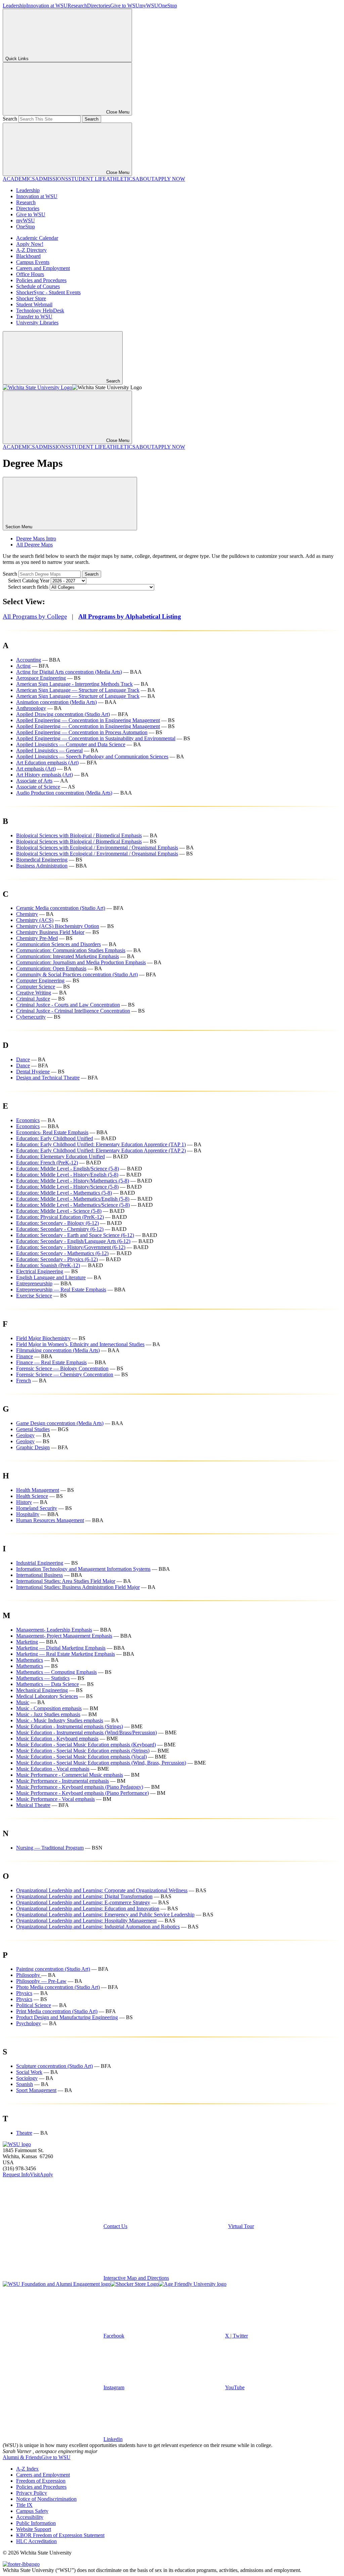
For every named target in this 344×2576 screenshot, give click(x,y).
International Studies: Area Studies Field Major (66, 1581)
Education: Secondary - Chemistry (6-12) (60, 1229)
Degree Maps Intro (36, 539)
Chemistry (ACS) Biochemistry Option (58, 926)
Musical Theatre (33, 1805)
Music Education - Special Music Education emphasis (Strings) (83, 1751)
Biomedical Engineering (42, 860)
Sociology (27, 2078)
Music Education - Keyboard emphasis (57, 1739)
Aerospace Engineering (41, 678)
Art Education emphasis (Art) (47, 763)
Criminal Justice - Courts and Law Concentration (68, 1005)
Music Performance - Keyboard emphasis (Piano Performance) (82, 1793)
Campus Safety (32, 2511)
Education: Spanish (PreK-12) (48, 1265)
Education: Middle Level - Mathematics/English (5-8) (73, 1199)
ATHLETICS (121, 179)
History (24, 1502)
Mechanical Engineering (42, 1690)
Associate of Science (38, 787)
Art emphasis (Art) (36, 769)
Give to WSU (125, 6)
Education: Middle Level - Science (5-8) (59, 1211)
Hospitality (28, 1514)
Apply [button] (46, 2174)
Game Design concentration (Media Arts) (60, 1423)
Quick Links (17, 59)
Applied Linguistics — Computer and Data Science (71, 744)
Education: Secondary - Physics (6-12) (57, 1259)
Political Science (34, 2005)
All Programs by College (35, 616)
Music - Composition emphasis (49, 1708)
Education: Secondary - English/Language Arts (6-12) (73, 1241)
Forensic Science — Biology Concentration (62, 1368)
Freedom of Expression (41, 2481)
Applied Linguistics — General (49, 750)
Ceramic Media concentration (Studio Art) (61, 908)
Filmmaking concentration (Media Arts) (58, 1350)
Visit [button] (35, 2174)
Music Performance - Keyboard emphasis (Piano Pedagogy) (80, 1787)
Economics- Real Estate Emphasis (52, 1132)
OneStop (168, 6)
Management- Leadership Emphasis (54, 1630)
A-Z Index (27, 2469)
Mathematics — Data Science (48, 1684)
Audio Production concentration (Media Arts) (64, 793)
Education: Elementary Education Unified (60, 1157)
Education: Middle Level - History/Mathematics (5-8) (73, 1181)
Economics (28, 1120)
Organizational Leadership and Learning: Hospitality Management (86, 1921)
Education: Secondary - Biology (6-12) (57, 1223)
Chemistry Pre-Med (37, 938)
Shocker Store (31, 298)
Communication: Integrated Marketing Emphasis (68, 956)
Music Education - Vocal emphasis (53, 1769)
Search (10, 119)
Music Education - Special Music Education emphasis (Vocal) (81, 1757)
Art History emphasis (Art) (45, 775)
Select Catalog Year (29, 581)
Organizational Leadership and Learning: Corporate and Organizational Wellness (102, 1890)
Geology (25, 1435)
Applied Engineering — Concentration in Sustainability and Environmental (96, 738)
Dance (23, 1059)
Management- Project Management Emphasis (64, 1636)
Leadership (14, 6)
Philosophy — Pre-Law (41, 1981)
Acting (23, 666)
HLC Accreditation (36, 2541)
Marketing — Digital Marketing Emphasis (61, 1648)
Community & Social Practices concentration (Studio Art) (77, 974)
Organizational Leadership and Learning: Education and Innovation (88, 1908)
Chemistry (27, 914)
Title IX (24, 2505)
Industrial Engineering (40, 1563)
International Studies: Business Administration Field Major (78, 1587)
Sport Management (36, 2090)
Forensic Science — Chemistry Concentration (65, 1374)
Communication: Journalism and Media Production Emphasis (81, 962)
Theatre (24, 2133)
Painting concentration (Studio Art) (53, 1969)
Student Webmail (34, 304)
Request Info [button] (16, 2174)
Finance (25, 1356)
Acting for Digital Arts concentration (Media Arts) (69, 672)
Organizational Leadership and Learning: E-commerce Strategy (83, 1902)
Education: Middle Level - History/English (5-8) (67, 1175)
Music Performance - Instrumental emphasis (62, 1781)
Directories (99, 6)
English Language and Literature (51, 1277)
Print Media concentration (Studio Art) (57, 2011)
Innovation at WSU (47, 6)
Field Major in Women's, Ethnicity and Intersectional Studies (80, 1344)
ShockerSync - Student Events (48, 292)
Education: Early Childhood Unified (55, 1138)
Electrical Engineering (40, 1271)
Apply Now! (30, 244)
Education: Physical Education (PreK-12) (60, 1217)
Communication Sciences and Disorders (58, 944)
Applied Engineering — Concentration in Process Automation (82, 732)
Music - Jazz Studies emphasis (48, 1714)
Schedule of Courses (38, 286)
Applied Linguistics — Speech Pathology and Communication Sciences (92, 757)
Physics (24, 1993)
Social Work (29, 2072)
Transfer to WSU (34, 317)
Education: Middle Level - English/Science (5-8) (68, 1169)
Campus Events (33, 262)
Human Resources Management (50, 1520)
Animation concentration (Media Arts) (56, 702)
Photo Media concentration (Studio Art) (58, 1987)
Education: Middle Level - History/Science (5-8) (67, 1187)
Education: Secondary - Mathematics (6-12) (62, 1253)
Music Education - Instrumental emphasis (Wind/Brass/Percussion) (87, 1733)
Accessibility (30, 2517)
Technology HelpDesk (40, 310)
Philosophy (29, 1975)
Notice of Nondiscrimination (46, 2499)
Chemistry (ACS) (35, 920)
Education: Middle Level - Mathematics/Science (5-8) (73, 1205)
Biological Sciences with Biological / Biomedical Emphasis (79, 835)
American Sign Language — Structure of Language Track (78, 690)
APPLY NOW (170, 179)
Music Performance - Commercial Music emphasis (70, 1775)
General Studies (33, 1429)
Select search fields (28, 587)
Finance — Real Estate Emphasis (51, 1362)
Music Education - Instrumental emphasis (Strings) (70, 1726)
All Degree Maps (34, 545)
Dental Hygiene (33, 1072)
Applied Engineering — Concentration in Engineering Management (88, 720)
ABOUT (145, 179)
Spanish (25, 2084)
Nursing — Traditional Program (50, 1848)
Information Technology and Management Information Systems (83, 1569)
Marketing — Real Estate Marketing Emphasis (66, 1654)
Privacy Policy (32, 2493)
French (24, 1381)
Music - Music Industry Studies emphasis (60, 1720)
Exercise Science (34, 1296)
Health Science (32, 1496)
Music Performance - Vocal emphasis (55, 1799)
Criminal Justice (33, 999)
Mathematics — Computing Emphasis (56, 1672)
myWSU (149, 6)
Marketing (27, 1642)
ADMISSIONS (52, 179)
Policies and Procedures (41, 280)
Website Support (34, 2529)
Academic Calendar (37, 238)
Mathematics (30, 1660)
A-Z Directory (31, 250)
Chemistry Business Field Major (50, 932)
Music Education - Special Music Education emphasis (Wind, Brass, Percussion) (101, 1763)
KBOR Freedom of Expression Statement (60, 2535)
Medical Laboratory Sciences (47, 1696)
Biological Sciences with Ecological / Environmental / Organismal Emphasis (97, 848)
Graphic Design (33, 1447)
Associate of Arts (34, 781)
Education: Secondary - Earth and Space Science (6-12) (75, 1235)
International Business (39, 1575)
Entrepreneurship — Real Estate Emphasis (61, 1290)
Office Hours (30, 274)
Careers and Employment (43, 268)
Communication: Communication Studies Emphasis (71, 950)
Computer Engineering (40, 981)
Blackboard (28, 256)
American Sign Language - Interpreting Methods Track (74, 684)
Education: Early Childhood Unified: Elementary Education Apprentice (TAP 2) (101, 1150)
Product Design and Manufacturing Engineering (67, 2017)
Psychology (29, 2023)
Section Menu (19, 527)
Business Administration (42, 866)
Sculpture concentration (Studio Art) (54, 2066)
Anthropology (31, 708)
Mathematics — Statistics (43, 1678)
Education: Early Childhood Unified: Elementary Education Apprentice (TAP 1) (101, 1144)
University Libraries (37, 323)
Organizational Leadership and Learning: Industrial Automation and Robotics (98, 1927)
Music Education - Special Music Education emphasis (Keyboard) (86, 1745)
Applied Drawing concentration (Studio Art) (63, 714)
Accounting (29, 660)
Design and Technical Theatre (48, 1078)
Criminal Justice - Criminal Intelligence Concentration (73, 1011)
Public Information (36, 2523)
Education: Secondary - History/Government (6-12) (71, 1247)
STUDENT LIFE (87, 179)
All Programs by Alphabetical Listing (130, 616)
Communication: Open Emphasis (51, 968)
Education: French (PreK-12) (47, 1163)
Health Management (38, 1490)
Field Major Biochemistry (43, 1338)
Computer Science (36, 987)
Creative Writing (34, 993)
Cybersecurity (31, 1017)
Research (77, 6)
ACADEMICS (19, 179)
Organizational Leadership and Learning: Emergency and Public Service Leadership (105, 1915)
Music (23, 1702)
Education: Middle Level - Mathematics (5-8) (64, 1193)
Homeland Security (37, 1508)
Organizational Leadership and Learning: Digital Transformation (84, 1896)
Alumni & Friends (22, 2457)
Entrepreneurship (34, 1283)
